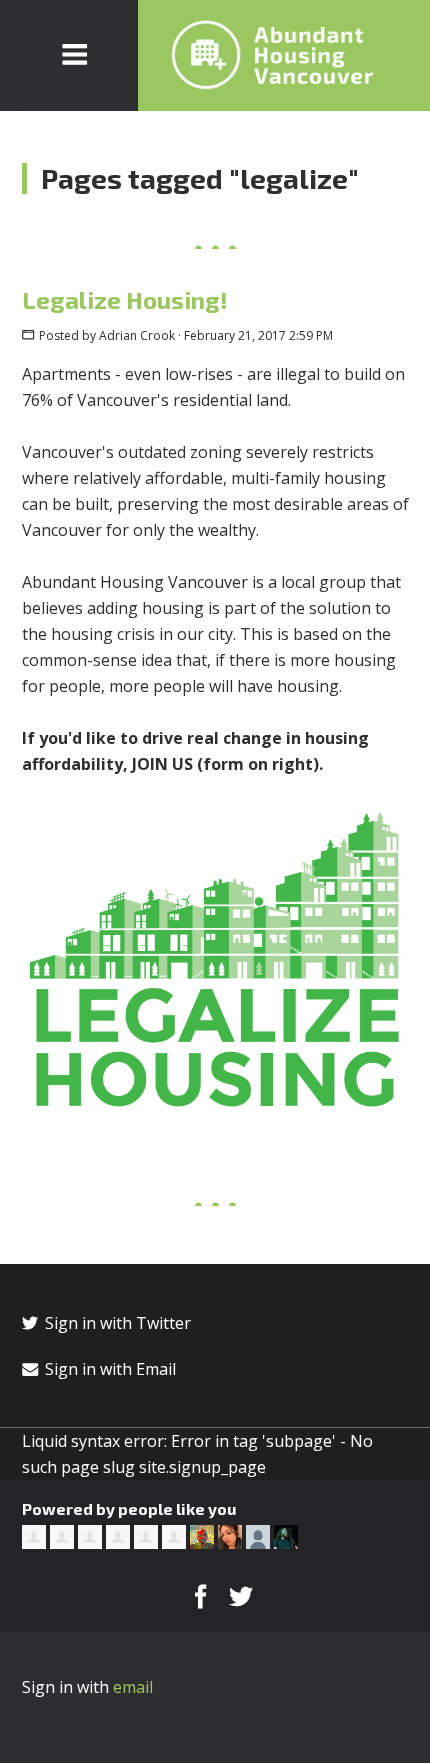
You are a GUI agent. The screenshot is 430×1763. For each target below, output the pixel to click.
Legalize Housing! (125, 299)
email (133, 1687)
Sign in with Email (108, 1369)
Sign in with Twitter (116, 1323)
